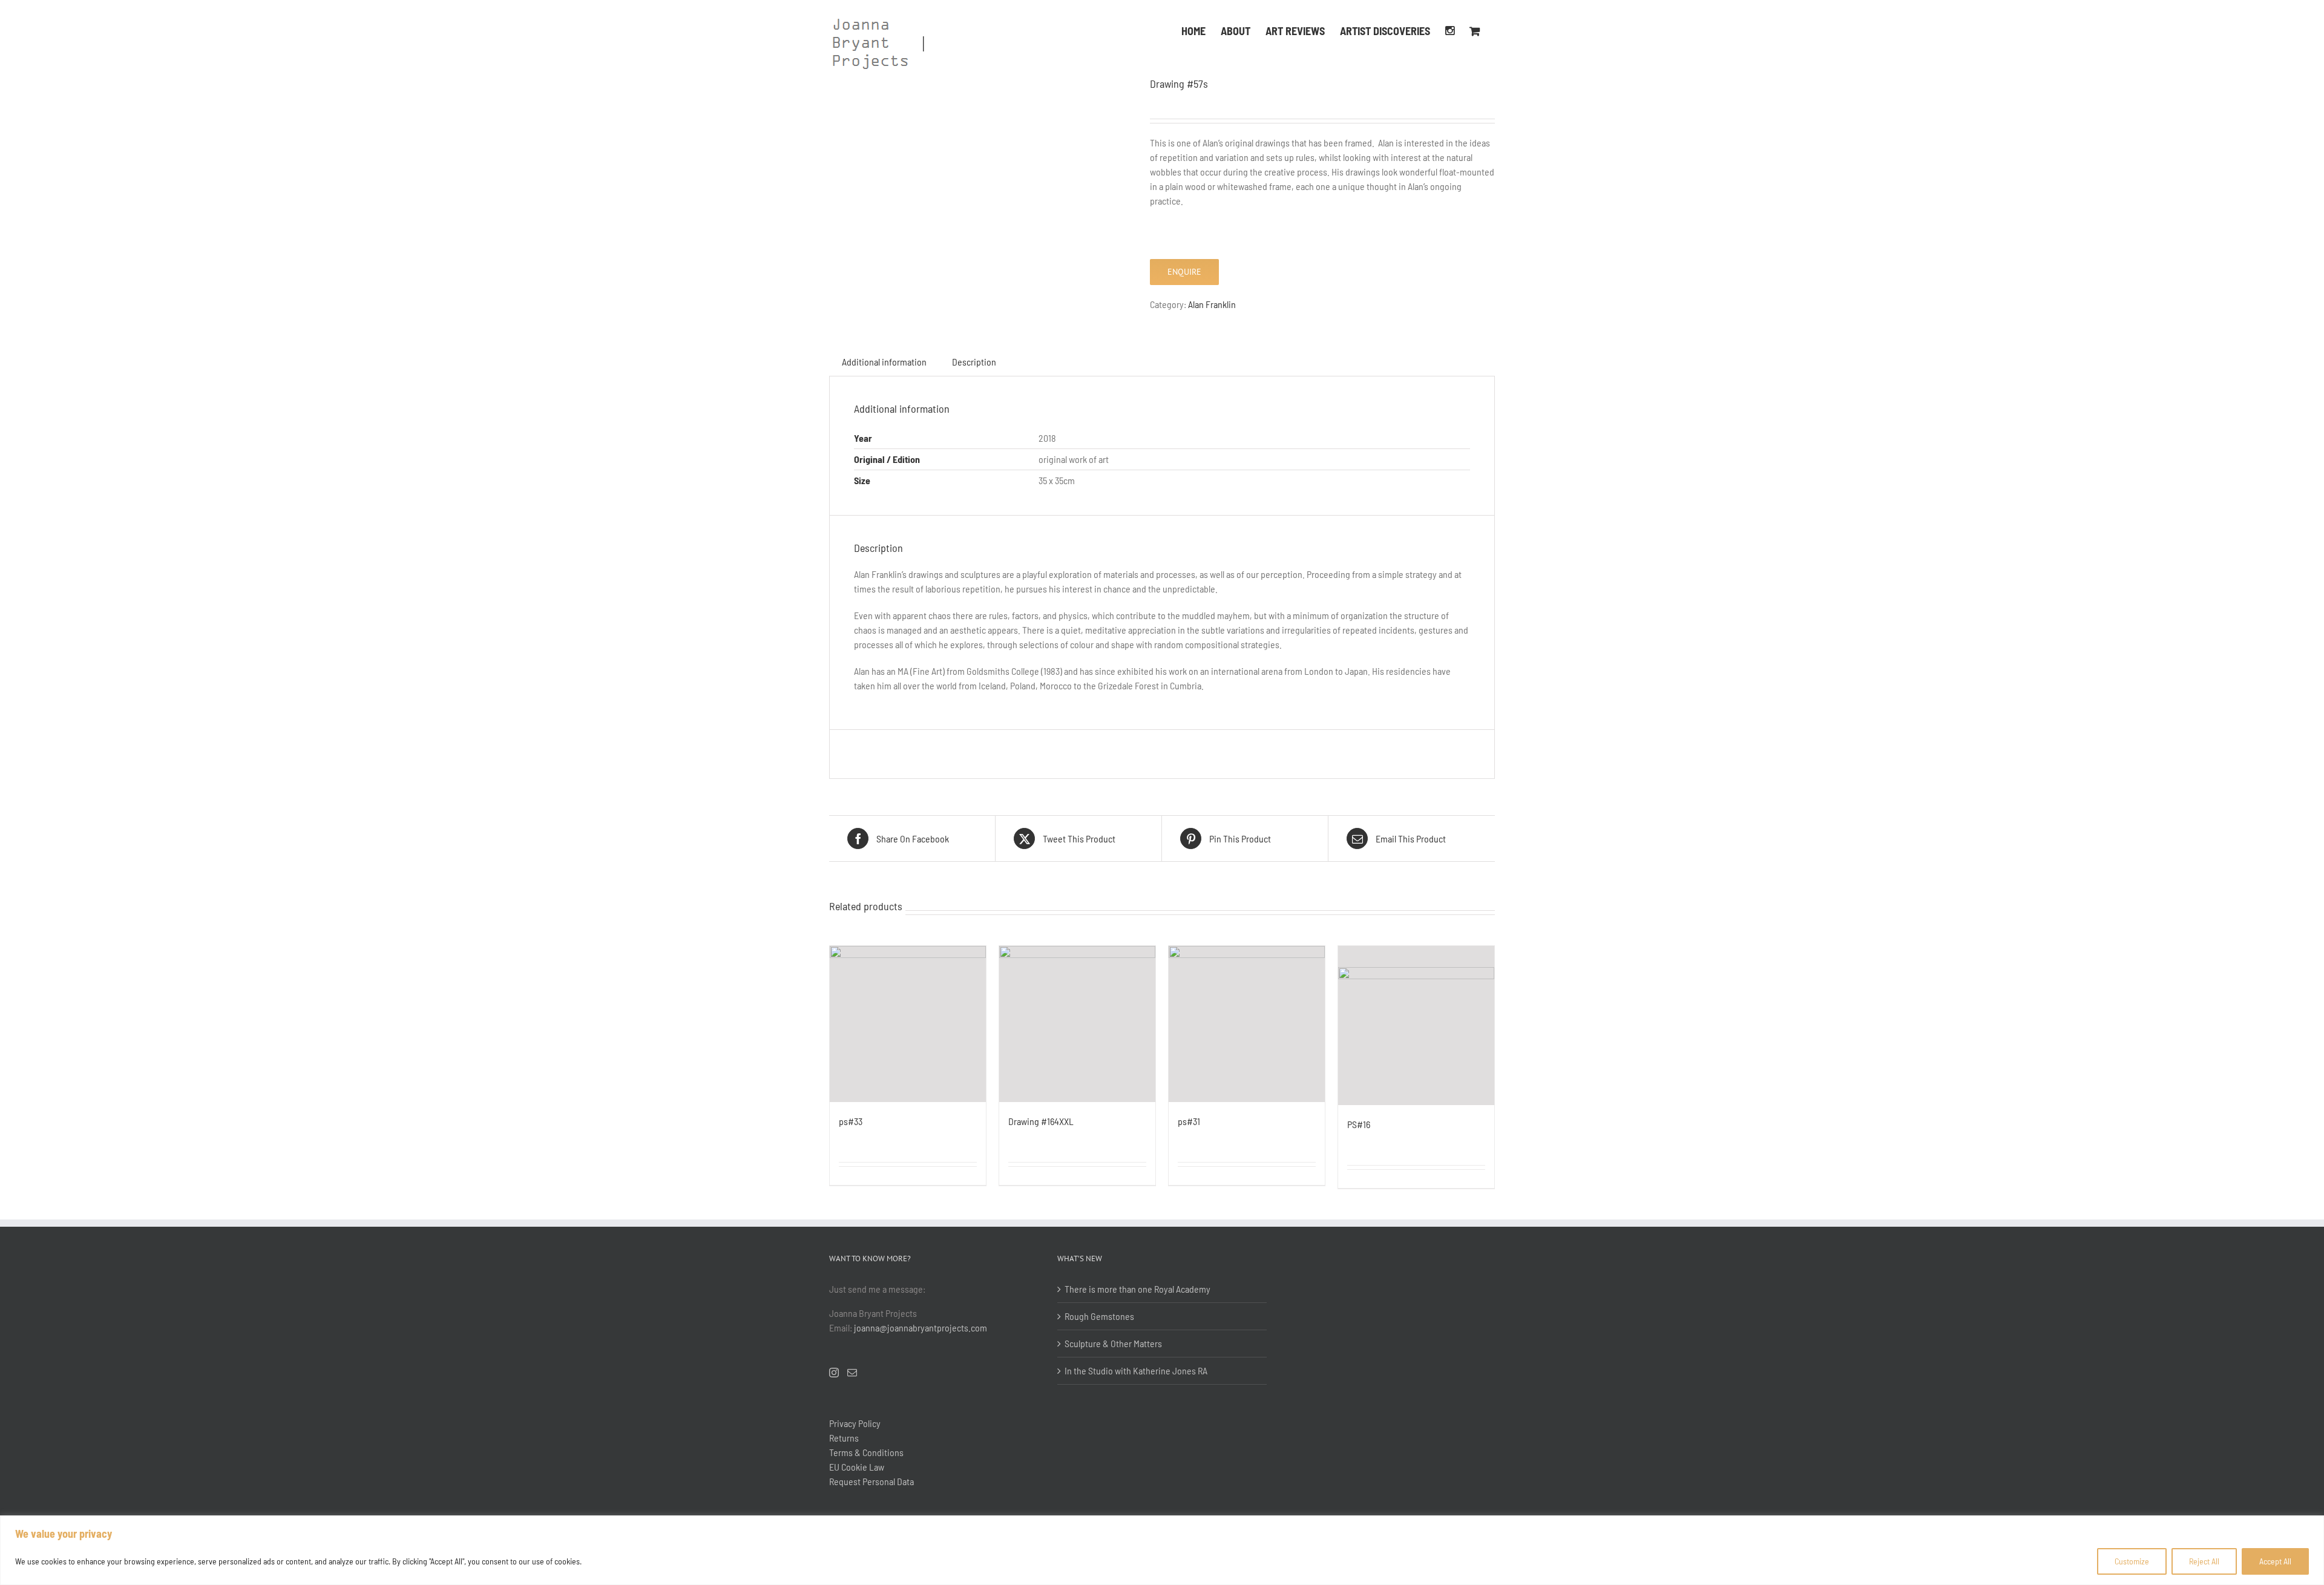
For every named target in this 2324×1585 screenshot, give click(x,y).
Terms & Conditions (866, 1452)
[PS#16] (1416, 1025)
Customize (2132, 1561)
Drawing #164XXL (1041, 1121)
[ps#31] (1247, 1024)
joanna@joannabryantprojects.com (921, 1327)
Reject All (2204, 1561)
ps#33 (851, 1121)
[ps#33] (908, 1024)
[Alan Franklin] (980, 83)
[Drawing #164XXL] (1077, 1024)
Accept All (2275, 1561)
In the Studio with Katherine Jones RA (1136, 1370)
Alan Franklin (1212, 304)
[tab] (1022, 355)
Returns (844, 1438)
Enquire (1184, 272)
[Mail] (852, 1373)
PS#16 (1359, 1124)
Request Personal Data (871, 1481)
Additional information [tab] (884, 362)
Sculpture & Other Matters (1113, 1343)
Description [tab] (974, 362)
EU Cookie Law (857, 1467)
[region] (1162, 1550)
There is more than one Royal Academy (1137, 1289)
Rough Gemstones (1099, 1316)
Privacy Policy (855, 1423)
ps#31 (1189, 1121)
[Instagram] (1450, 30)
